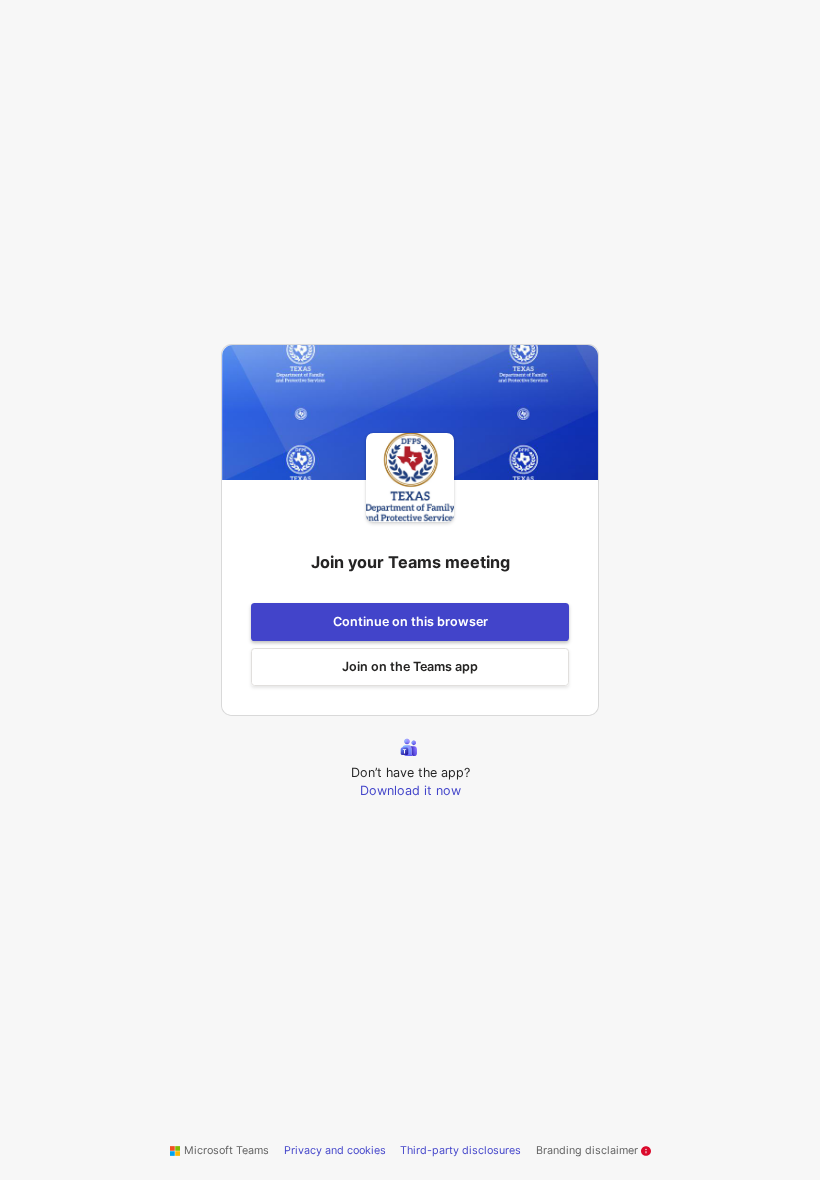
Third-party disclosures (460, 1150)
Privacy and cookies (335, 1150)
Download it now (410, 790)
